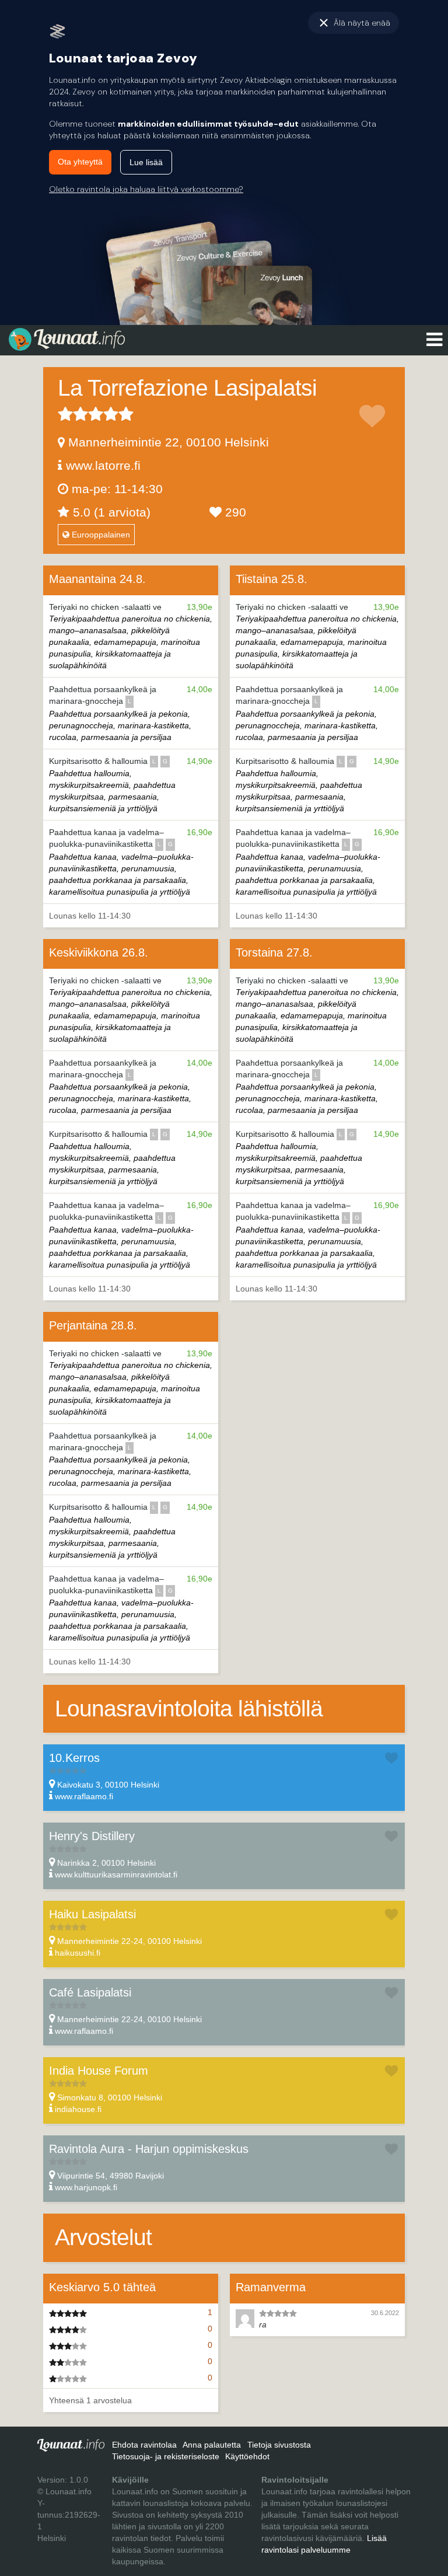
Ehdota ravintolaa (144, 2445)
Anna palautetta (212, 2445)
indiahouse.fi (78, 2109)
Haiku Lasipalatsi (92, 1914)
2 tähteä (73, 414)
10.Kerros (74, 1758)
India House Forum (99, 2071)
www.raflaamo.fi (84, 1796)
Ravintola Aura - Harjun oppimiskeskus (149, 2149)
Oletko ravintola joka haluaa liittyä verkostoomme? (146, 189)
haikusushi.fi (78, 1953)
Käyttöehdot (247, 2456)
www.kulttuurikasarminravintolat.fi (116, 1875)
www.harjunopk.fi (86, 2187)
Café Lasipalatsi (90, 1992)
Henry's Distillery (92, 1836)
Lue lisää (146, 162)
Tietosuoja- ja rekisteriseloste (166, 2456)
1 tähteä (65, 414)
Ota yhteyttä (80, 162)
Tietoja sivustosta (279, 2445)
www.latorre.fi (103, 465)
